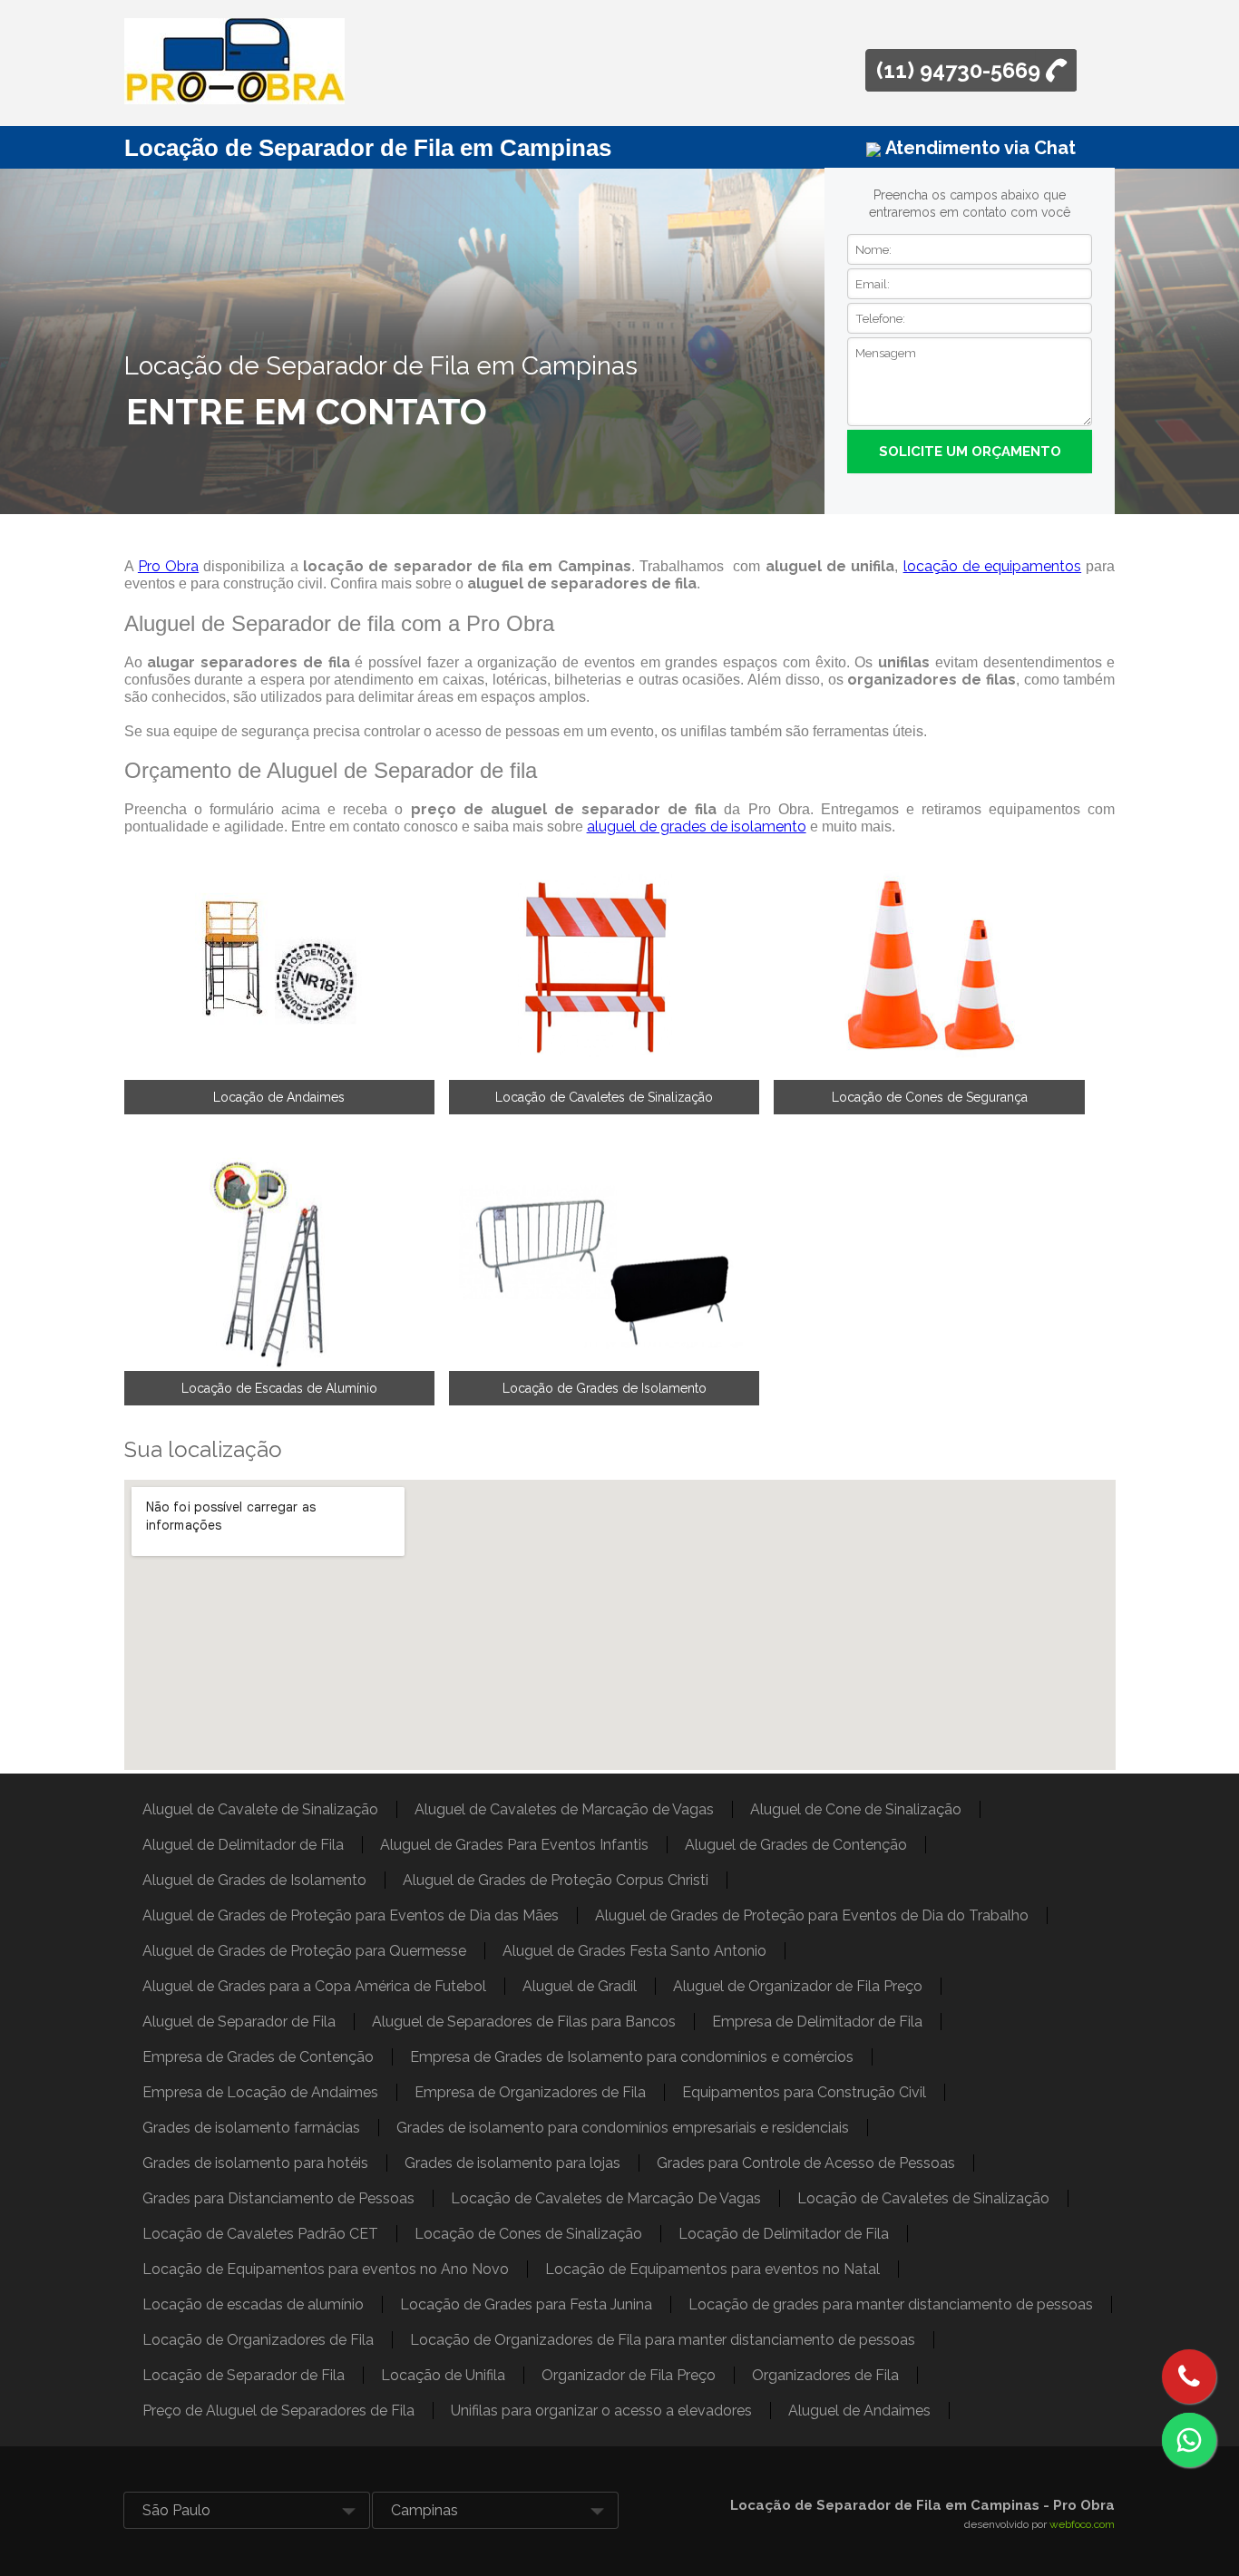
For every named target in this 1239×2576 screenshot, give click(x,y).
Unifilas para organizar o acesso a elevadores (601, 2411)
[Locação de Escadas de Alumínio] (279, 1258)
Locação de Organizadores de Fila (258, 2340)
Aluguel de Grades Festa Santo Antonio (634, 1951)
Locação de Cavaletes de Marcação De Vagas (606, 2198)
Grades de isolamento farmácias (251, 2128)
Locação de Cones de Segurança (930, 1097)
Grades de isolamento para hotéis (255, 2163)
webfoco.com (1082, 2524)
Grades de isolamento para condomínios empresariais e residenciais (623, 2128)
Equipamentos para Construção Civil (804, 2092)
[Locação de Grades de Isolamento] (604, 1258)
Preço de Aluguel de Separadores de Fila (278, 2411)
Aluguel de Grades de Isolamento (254, 1880)
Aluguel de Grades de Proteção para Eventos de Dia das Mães (351, 1915)
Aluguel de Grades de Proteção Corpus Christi (556, 1880)
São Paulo (176, 2510)
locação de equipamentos (993, 566)
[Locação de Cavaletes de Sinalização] (604, 966)
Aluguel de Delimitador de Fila (243, 1845)
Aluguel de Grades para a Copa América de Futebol (314, 1986)
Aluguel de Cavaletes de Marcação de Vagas (564, 1809)
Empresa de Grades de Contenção (258, 2057)
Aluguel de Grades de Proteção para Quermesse (304, 1951)
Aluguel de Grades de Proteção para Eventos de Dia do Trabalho (812, 1915)
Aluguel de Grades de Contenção (796, 1845)
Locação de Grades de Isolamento (605, 1388)
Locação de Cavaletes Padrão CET (260, 2234)
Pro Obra (168, 566)
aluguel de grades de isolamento (697, 826)
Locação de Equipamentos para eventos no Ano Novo (326, 2269)
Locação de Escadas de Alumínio (279, 1388)
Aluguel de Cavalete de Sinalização (260, 1809)
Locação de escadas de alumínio (253, 2304)
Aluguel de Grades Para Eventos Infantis (514, 1845)
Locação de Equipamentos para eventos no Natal (712, 2269)
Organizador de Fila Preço (629, 2375)
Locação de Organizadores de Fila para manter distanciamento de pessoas (663, 2340)
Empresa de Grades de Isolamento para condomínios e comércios (632, 2057)
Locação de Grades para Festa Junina (526, 2304)
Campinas (424, 2510)
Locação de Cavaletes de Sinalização (604, 1097)
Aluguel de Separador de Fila (239, 2022)
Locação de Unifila (443, 2375)
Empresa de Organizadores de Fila (530, 2092)
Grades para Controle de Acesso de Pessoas (806, 2163)
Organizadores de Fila (825, 2375)
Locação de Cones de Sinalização (528, 2234)
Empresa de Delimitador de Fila (817, 2022)
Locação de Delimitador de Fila (784, 2234)
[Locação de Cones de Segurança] (929, 966)
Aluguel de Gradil (580, 1986)
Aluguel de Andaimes (859, 2411)
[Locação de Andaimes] (279, 966)
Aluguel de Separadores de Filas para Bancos (524, 2022)
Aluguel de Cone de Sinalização (856, 1809)
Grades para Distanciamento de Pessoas (278, 2198)
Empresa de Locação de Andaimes (260, 2092)
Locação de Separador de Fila (244, 2375)
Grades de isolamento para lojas (512, 2163)
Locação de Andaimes (279, 1097)
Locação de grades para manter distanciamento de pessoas (891, 2304)
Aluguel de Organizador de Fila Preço (798, 1986)
